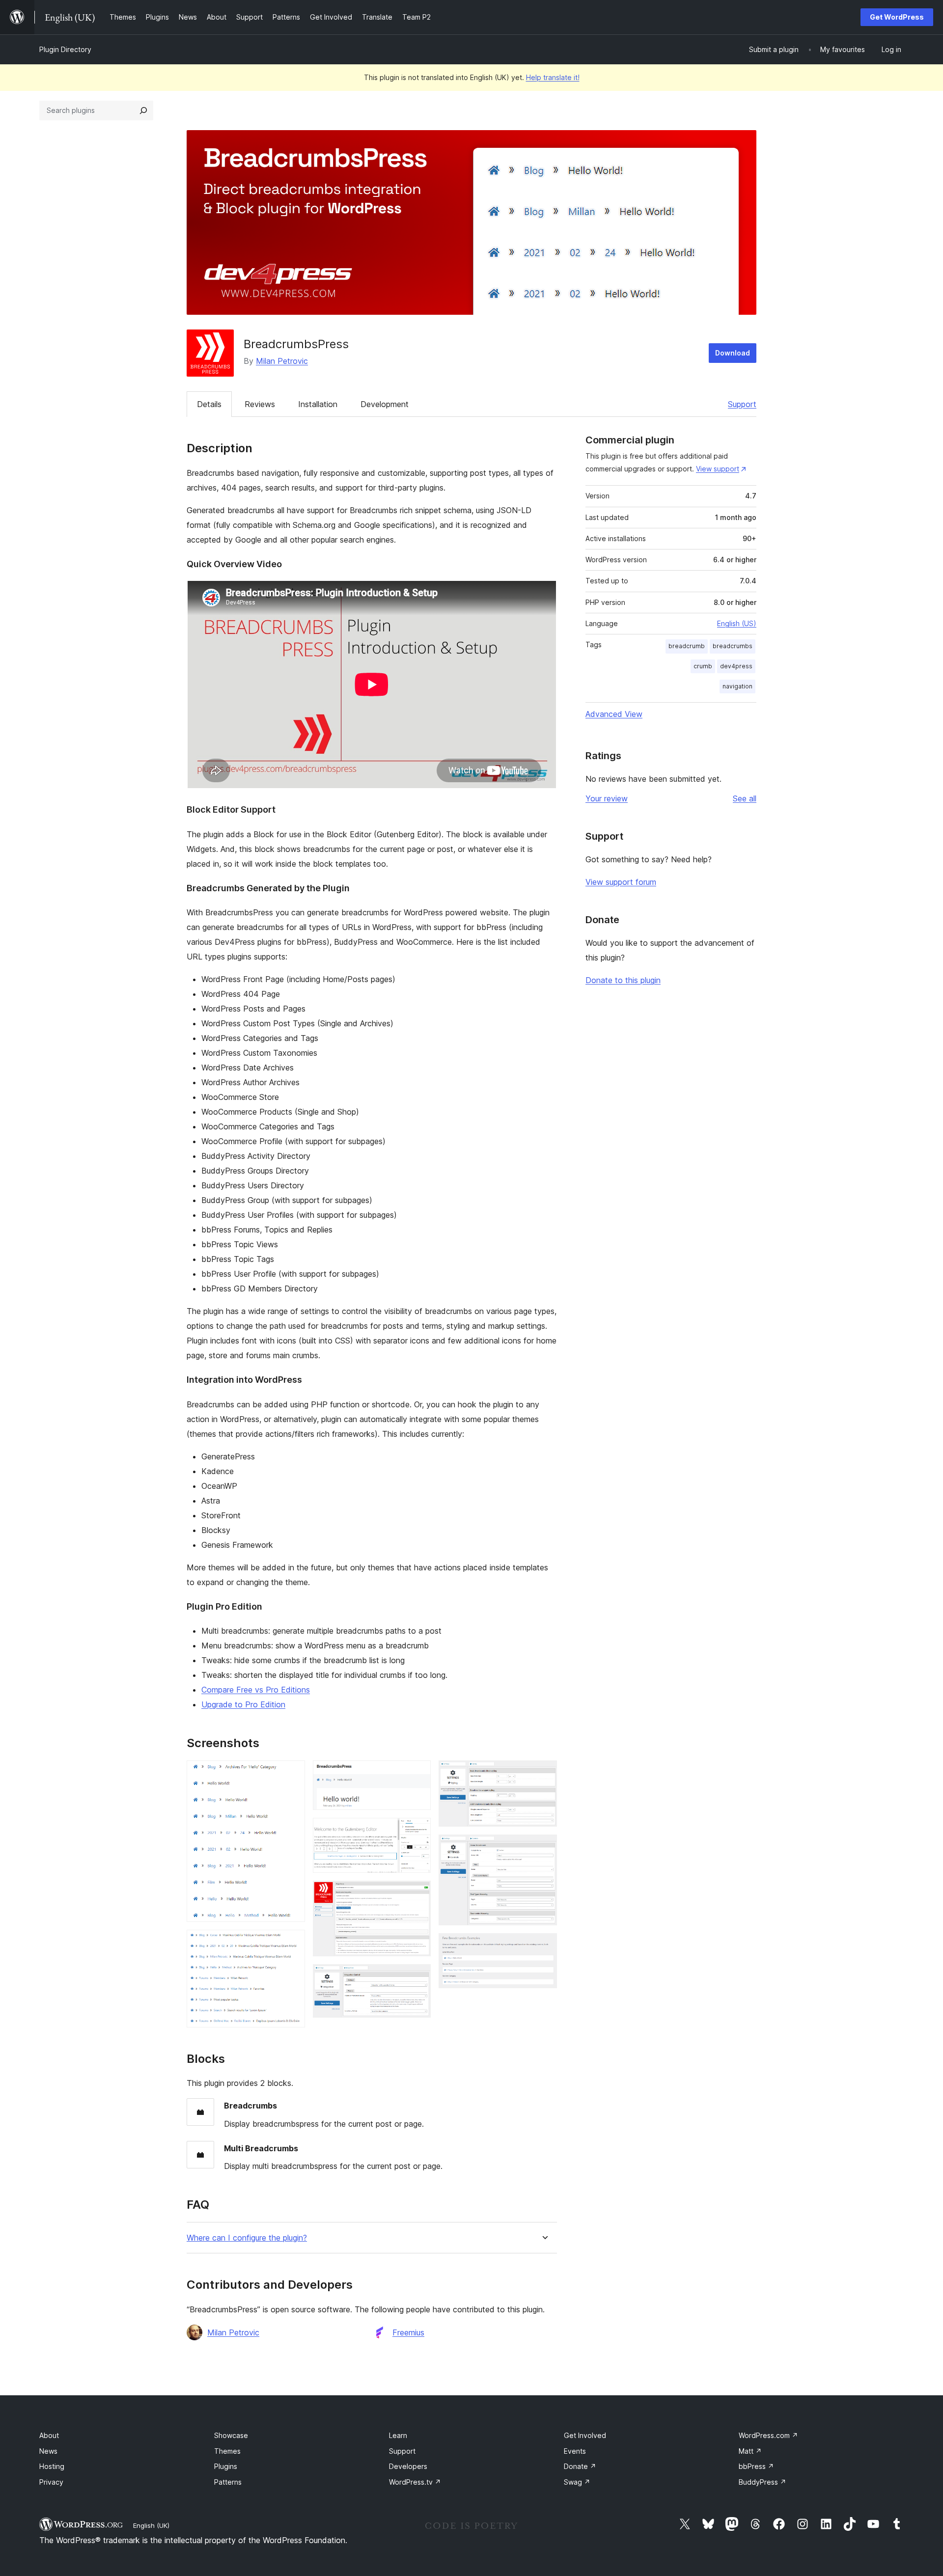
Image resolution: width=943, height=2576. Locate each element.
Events (575, 2451)
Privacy (51, 2482)
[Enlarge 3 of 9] (417, 1774)
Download (733, 353)
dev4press (736, 666)
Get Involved (585, 2435)
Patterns (228, 2482)
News (48, 2451)
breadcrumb (687, 646)
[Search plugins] (143, 110)
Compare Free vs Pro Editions (256, 1690)
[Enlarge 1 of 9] (292, 1774)
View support (718, 469)
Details (209, 404)
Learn (398, 2435)
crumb (703, 666)
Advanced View (614, 714)
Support (742, 404)
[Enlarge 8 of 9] (544, 1848)
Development (385, 404)
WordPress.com (768, 2435)
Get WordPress (897, 17)
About (49, 2435)
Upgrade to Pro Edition (243, 1704)
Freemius (408, 2332)
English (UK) (151, 2525)
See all (745, 798)
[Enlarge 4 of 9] (417, 1831)
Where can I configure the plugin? (247, 2238)
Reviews (260, 404)
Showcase (231, 2435)
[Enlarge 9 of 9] (544, 1946)
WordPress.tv (415, 2482)
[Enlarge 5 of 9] (417, 1894)
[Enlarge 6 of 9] (417, 1977)
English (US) (737, 623)
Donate (580, 2466)
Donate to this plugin (623, 980)
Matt (750, 2451)
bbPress (756, 2466)
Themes (227, 2451)
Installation (318, 404)
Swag (577, 2482)
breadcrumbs (733, 646)
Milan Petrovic (282, 361)
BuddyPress (763, 2482)
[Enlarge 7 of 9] (544, 1774)
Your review (607, 798)
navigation (737, 686)
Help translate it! (553, 77)
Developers (408, 2466)
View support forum (621, 882)
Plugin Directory (65, 49)
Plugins (226, 2466)
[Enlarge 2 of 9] (292, 1943)
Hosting (52, 2466)
